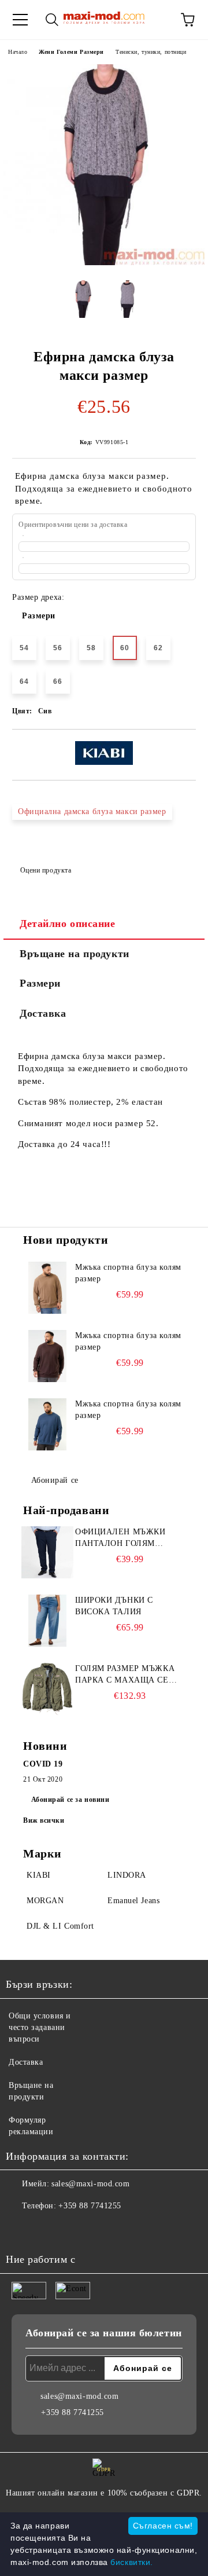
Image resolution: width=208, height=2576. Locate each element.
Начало (18, 52)
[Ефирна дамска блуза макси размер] (104, 263)
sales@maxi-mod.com (90, 2184)
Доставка (43, 1013)
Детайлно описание (68, 924)
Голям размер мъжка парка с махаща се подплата (125, 1675)
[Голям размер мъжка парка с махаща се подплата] (47, 1689)
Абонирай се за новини (70, 1800)
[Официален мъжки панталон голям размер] (47, 1552)
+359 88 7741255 (90, 2206)
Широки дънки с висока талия (114, 1606)
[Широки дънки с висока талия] (47, 1621)
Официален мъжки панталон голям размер (120, 1538)
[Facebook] (21, 2229)
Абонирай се (55, 1480)
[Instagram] (46, 2229)
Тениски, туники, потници (151, 52)
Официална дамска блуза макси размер (92, 811)
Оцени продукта (46, 870)
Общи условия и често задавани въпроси (40, 2027)
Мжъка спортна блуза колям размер (128, 1273)
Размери (39, 616)
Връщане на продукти (75, 954)
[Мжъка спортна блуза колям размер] (47, 1288)
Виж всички (44, 1820)
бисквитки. (132, 2562)
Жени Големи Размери (71, 52)
